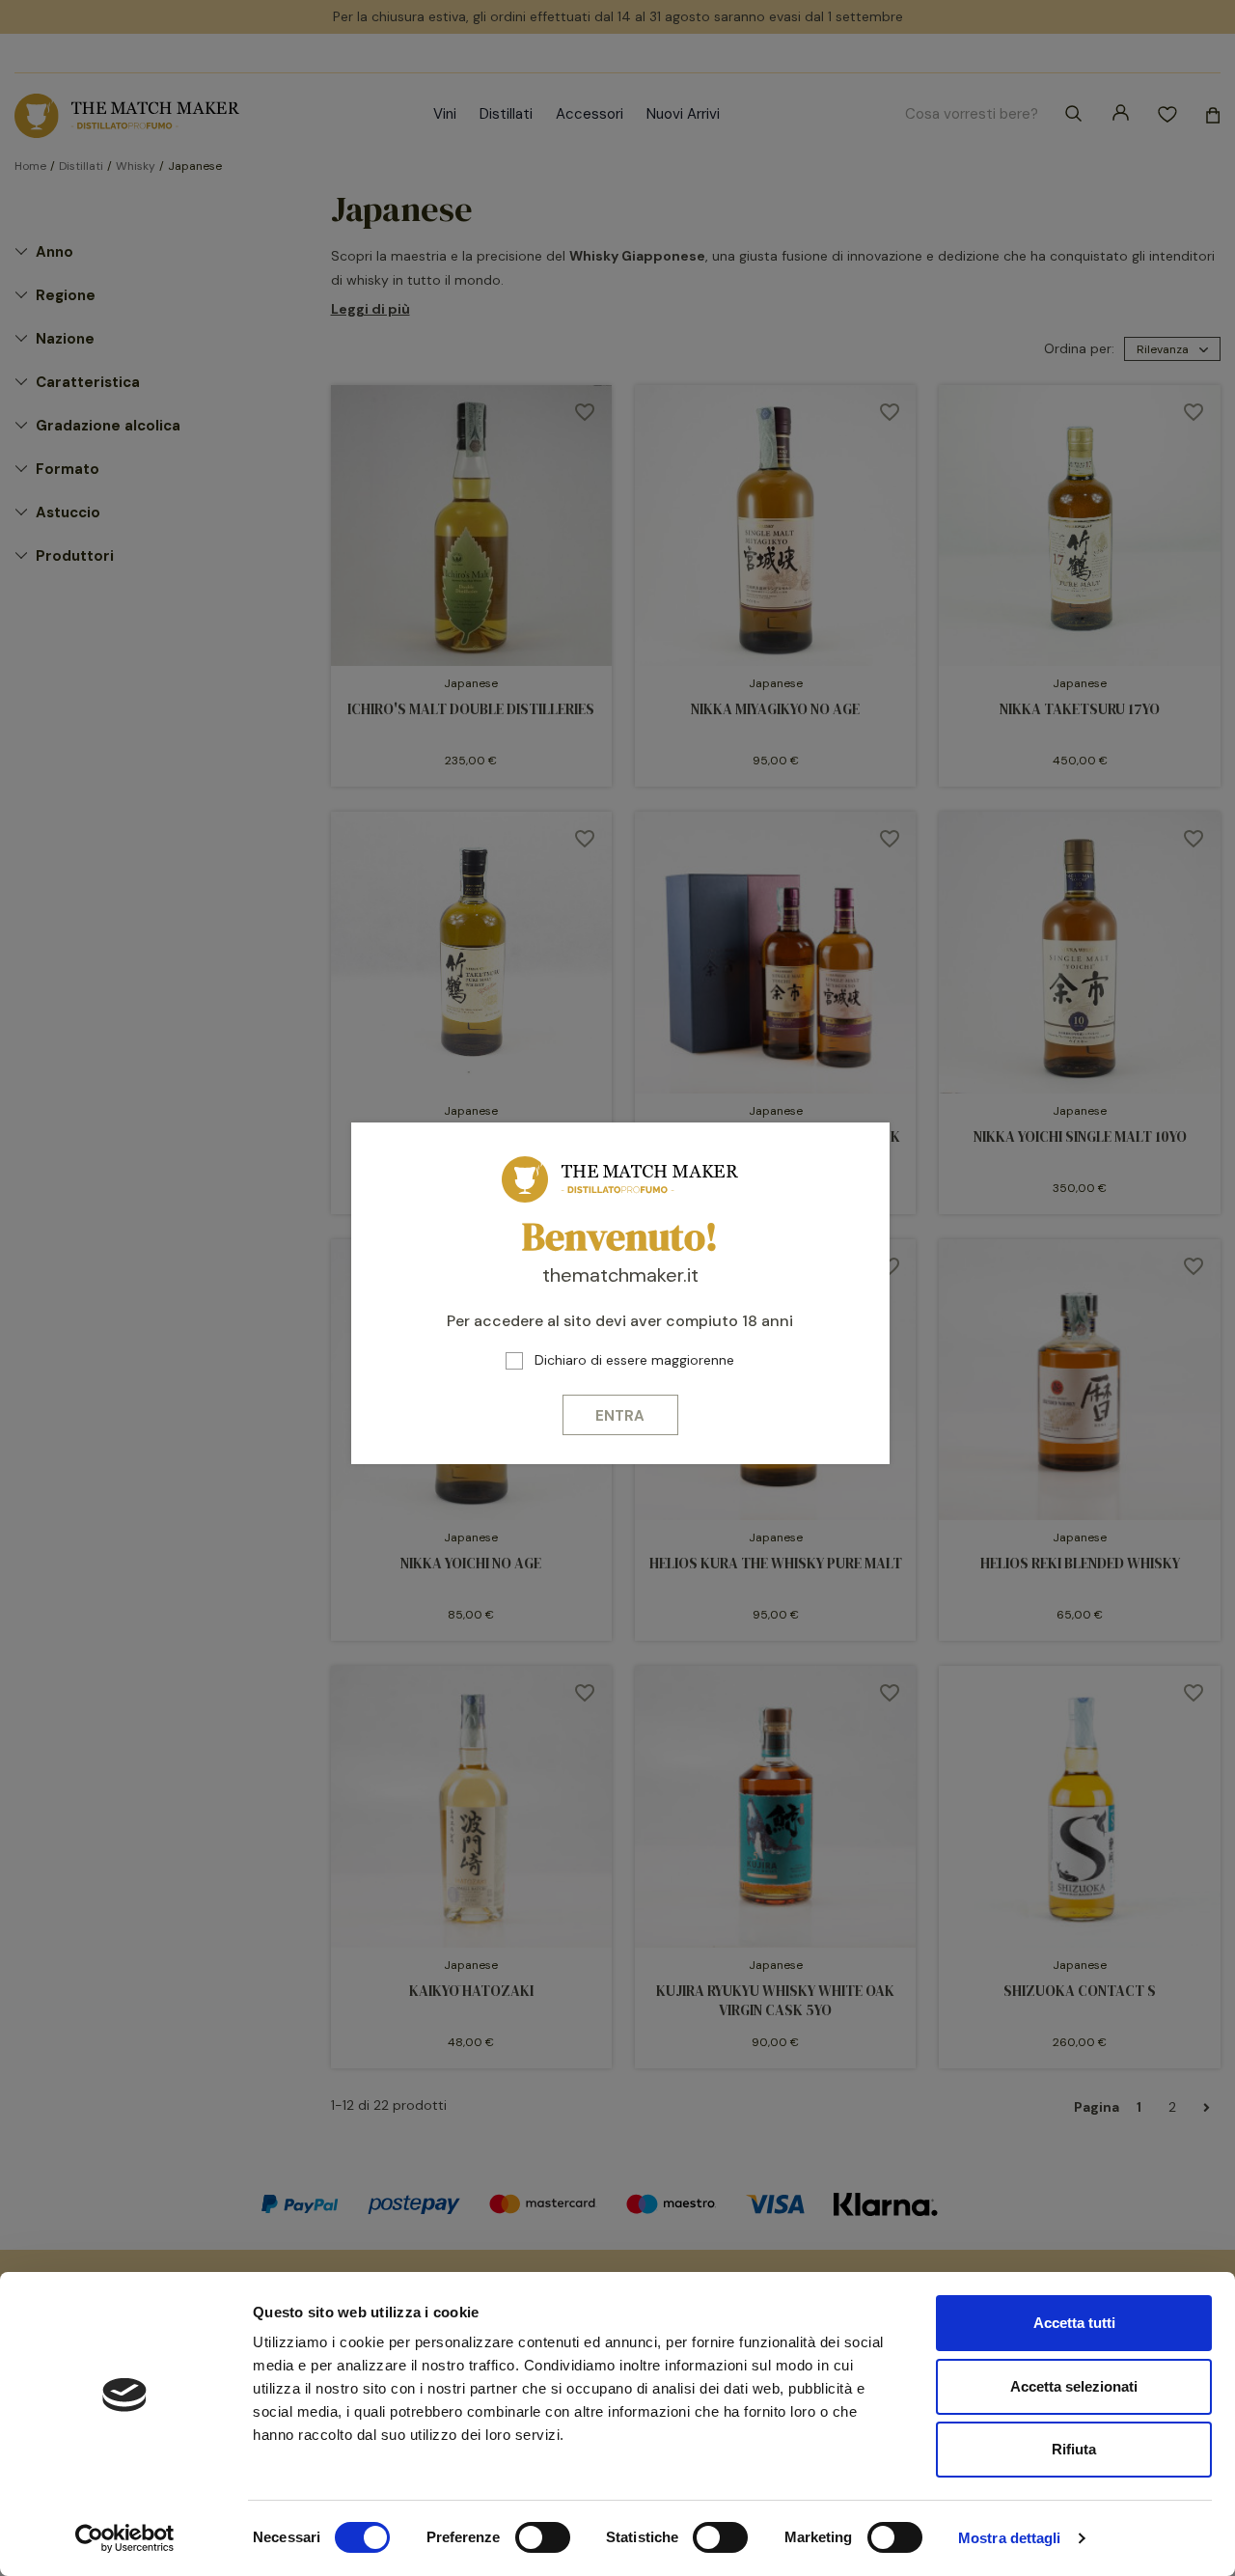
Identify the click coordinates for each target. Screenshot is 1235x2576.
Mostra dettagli (1010, 2538)
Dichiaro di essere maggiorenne (634, 1360)
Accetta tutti (1074, 2323)
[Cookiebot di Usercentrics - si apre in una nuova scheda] (125, 2538)
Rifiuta (1074, 2449)
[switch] (543, 2537)
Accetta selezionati (1074, 2386)
